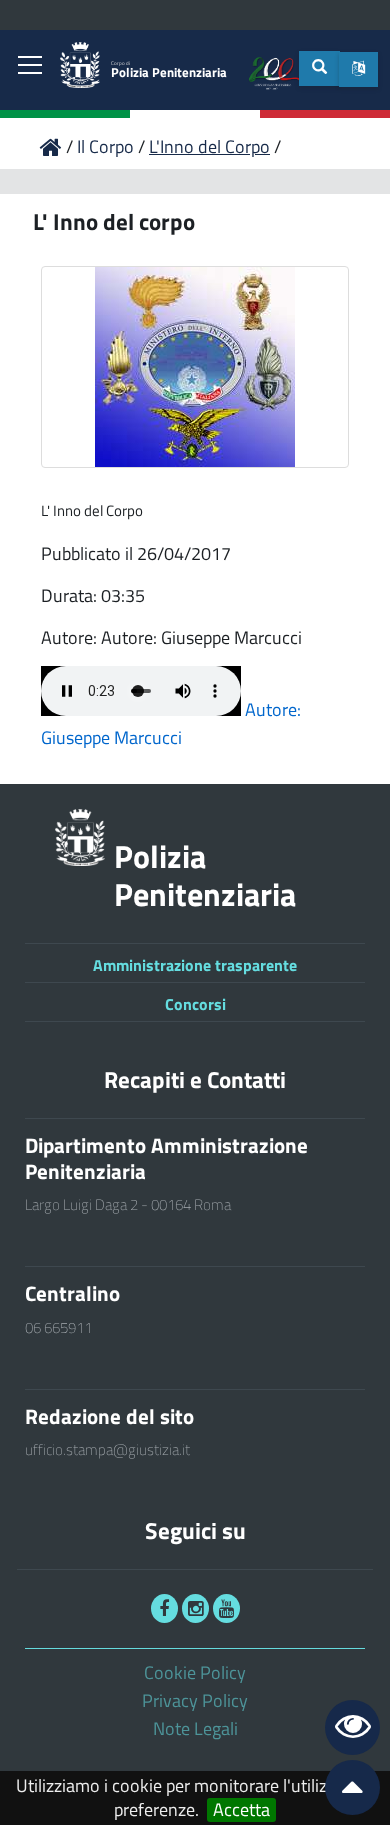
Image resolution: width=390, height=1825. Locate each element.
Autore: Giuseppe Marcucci (171, 723)
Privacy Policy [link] (195, 1700)
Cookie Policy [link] (195, 1672)
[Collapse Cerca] (319, 68)
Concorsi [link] (195, 1004)
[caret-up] (344, 1791)
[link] (30, 67)
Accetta (241, 1810)
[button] (358, 69)
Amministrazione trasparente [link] (195, 965)
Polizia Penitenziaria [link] (169, 70)
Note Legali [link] (195, 1728)
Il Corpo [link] (107, 146)
